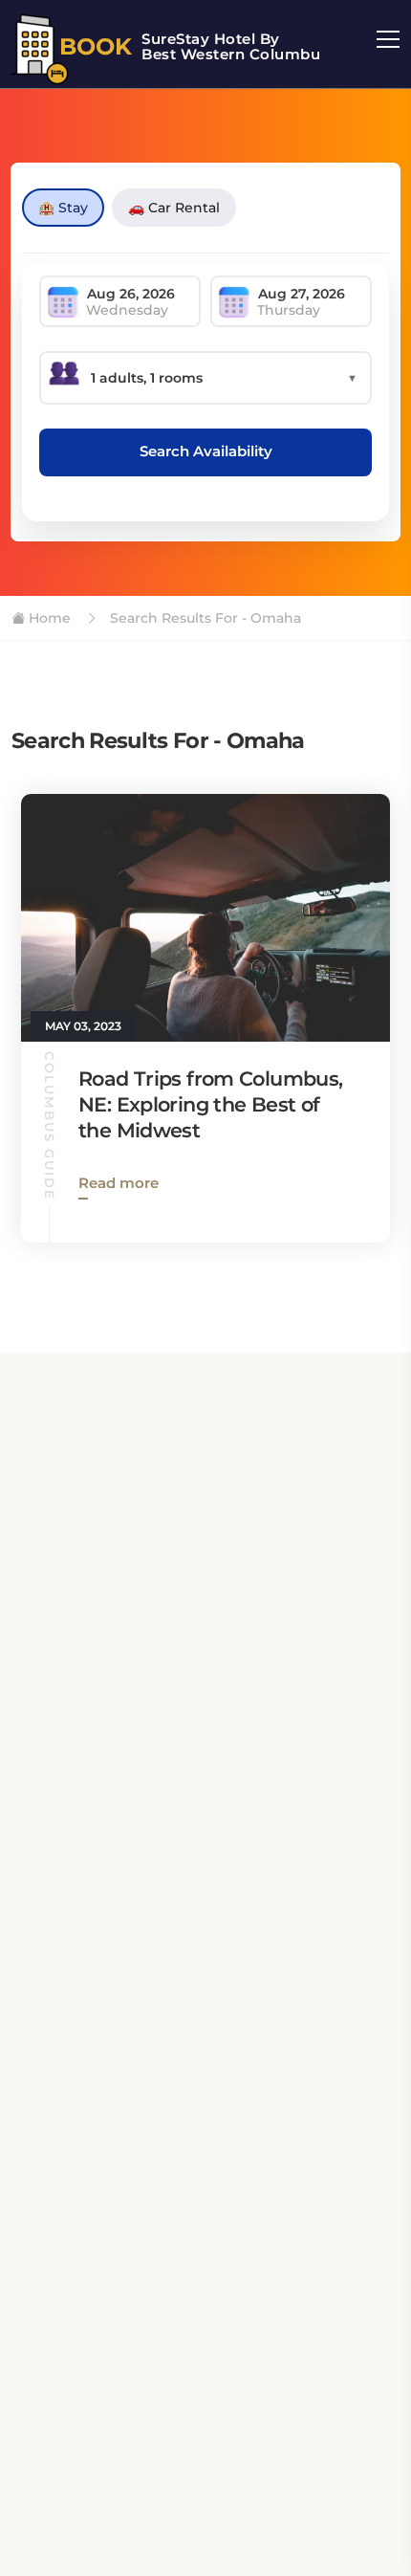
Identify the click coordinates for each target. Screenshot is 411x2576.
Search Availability (206, 451)
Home (48, 618)
